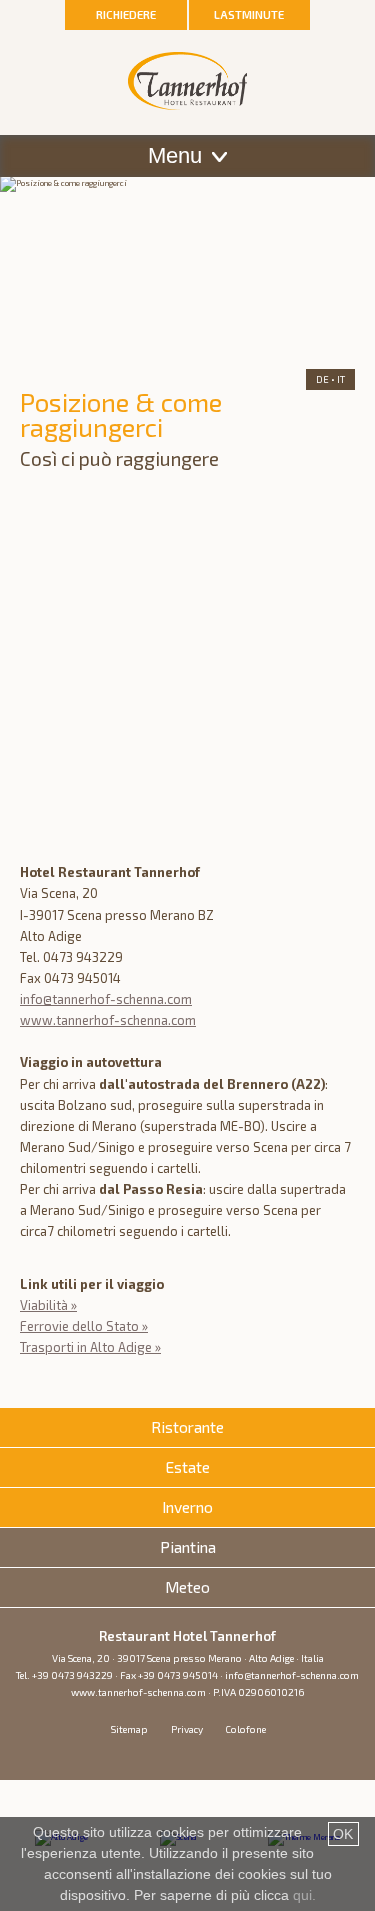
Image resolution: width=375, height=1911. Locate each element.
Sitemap (129, 1729)
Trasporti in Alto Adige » (90, 1347)
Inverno (187, 1507)
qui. (304, 1895)
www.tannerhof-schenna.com (108, 1020)
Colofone (245, 1729)
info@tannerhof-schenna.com (106, 999)
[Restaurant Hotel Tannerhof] (188, 62)
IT (341, 379)
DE (322, 379)
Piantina (188, 1546)
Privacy (187, 1729)
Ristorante (187, 1427)
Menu (178, 155)
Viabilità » (48, 1305)
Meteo (187, 1586)
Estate (187, 1467)
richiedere (126, 14)
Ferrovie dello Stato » (84, 1326)
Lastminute (249, 14)
